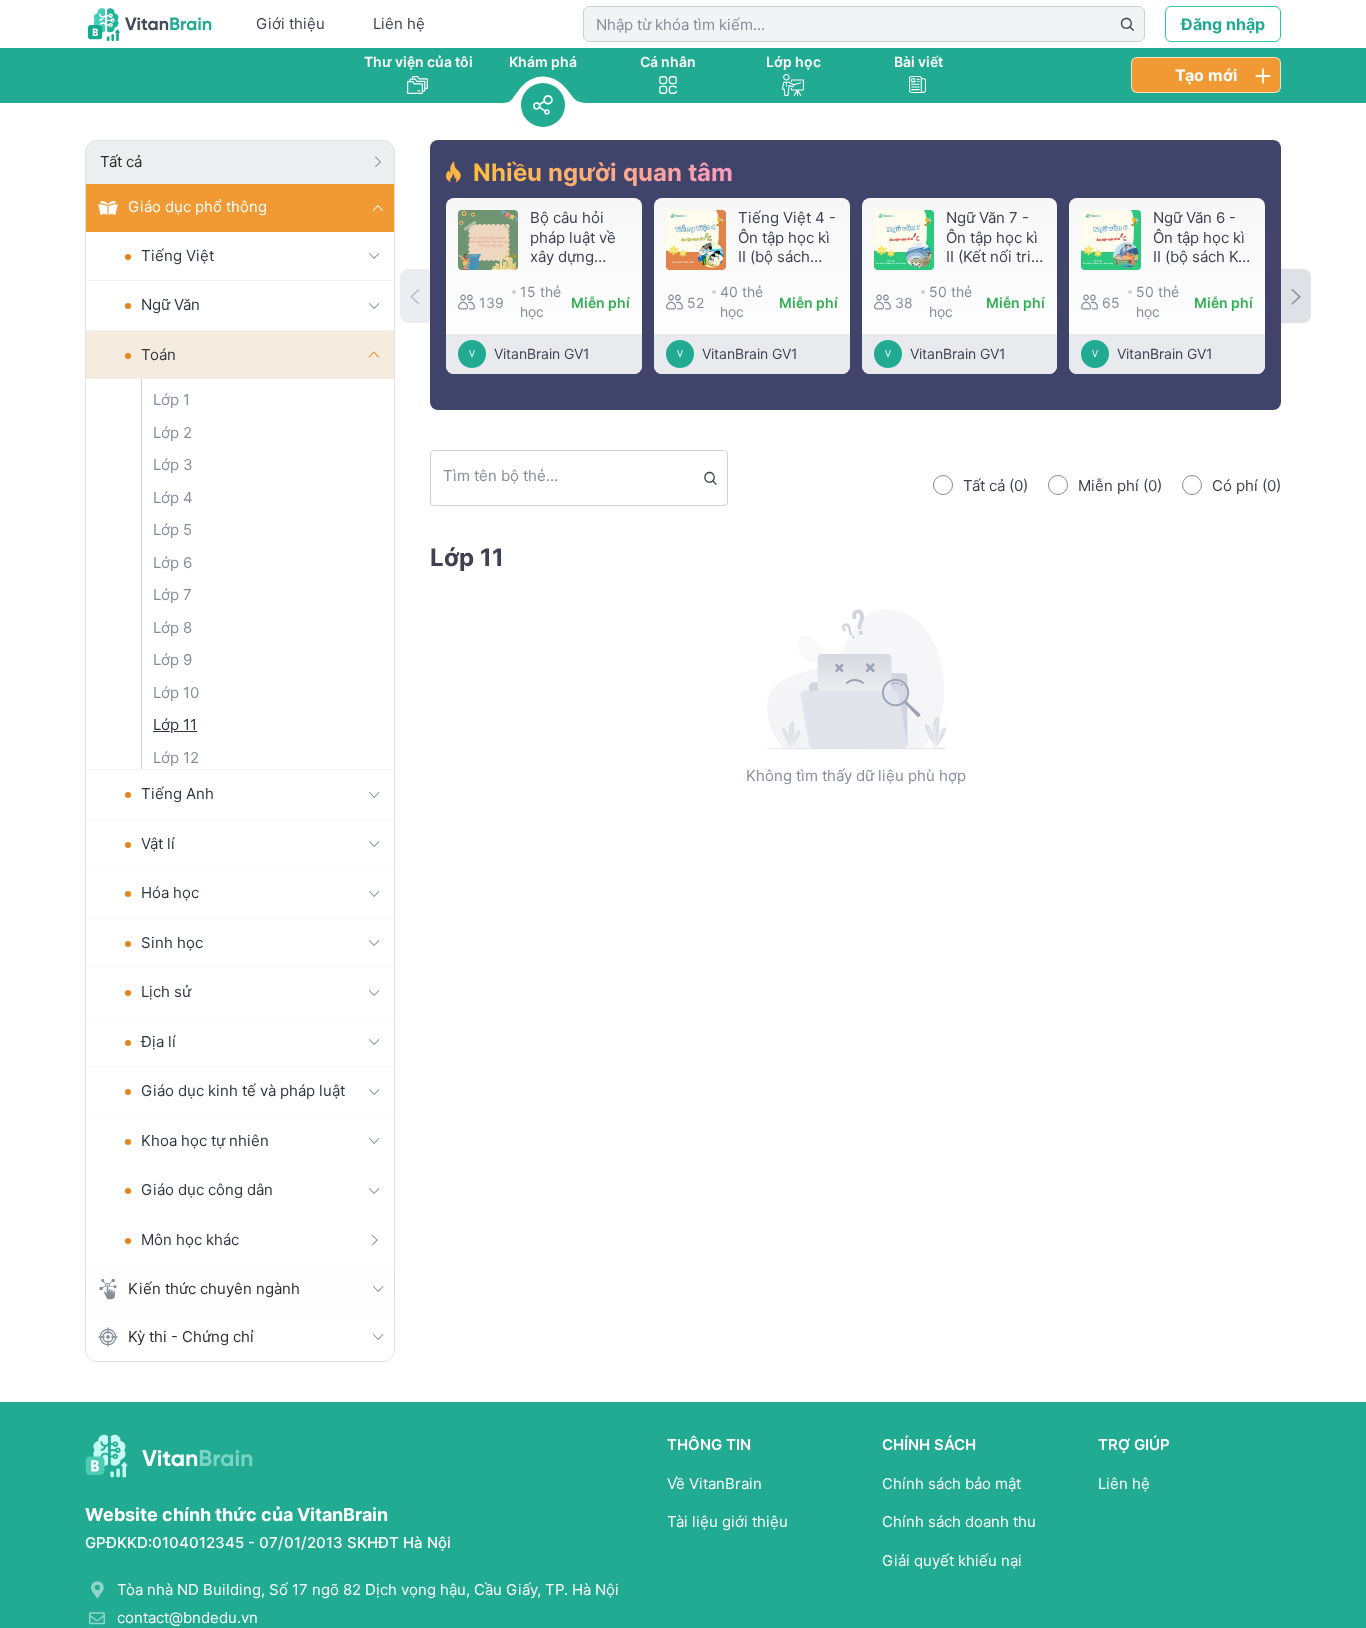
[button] (1296, 296)
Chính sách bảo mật (951, 1483)
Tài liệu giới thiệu (727, 1521)
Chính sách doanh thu (959, 1521)
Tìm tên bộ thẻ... (500, 475)
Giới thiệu (290, 23)
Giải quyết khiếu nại (952, 1560)
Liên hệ (399, 23)
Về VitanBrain (714, 1483)
